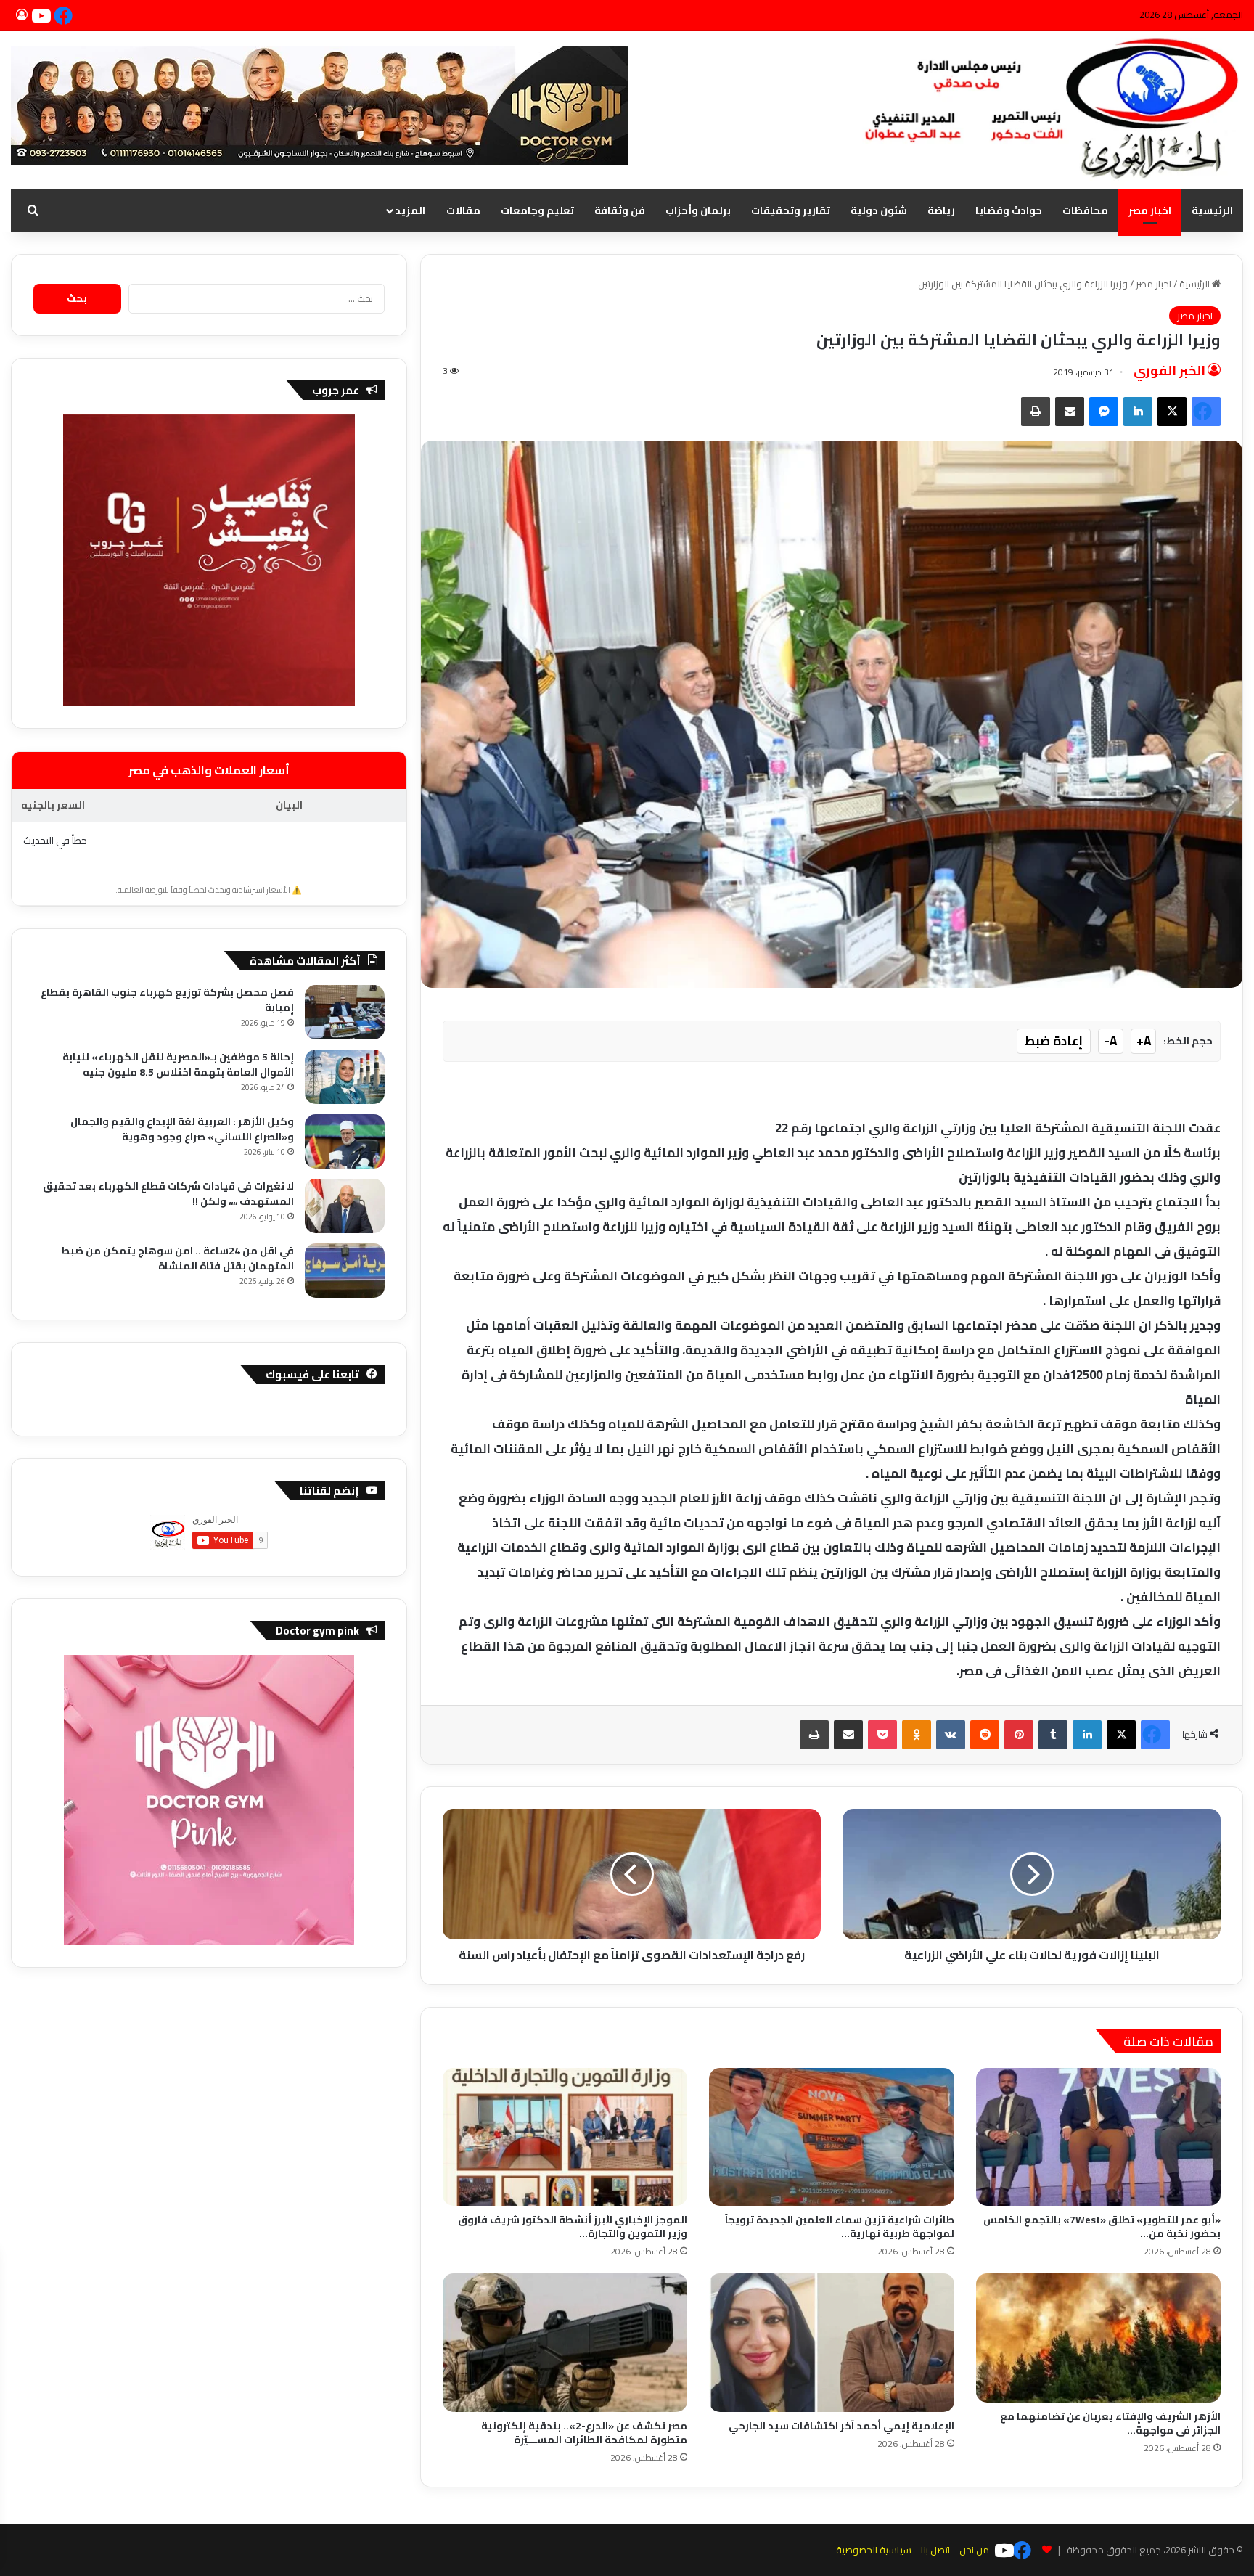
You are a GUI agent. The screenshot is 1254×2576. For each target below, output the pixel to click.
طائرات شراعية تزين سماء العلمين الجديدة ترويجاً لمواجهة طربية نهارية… (840, 2227)
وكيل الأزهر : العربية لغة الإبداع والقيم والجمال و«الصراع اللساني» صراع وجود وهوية (182, 1129)
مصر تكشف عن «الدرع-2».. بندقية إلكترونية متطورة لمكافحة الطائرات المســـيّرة (584, 2433)
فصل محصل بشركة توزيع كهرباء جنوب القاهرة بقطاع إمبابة (167, 1000)
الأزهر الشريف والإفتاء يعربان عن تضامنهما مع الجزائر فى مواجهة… (1110, 2423)
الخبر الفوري (1169, 371)
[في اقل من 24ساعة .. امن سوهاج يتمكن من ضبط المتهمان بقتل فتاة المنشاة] (345, 1271)
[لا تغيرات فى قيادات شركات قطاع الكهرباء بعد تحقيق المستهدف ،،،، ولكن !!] (345, 1206)
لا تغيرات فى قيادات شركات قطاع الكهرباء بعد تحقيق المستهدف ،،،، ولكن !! (168, 1194)
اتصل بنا (935, 2550)
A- (1111, 1041)
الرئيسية (1212, 210)
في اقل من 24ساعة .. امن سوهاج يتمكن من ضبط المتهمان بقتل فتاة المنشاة (177, 1258)
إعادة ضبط (1054, 1041)
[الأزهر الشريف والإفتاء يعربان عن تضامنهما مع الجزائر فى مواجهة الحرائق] (1098, 2338)
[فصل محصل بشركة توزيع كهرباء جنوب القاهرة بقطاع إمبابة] (345, 1012)
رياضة (941, 210)
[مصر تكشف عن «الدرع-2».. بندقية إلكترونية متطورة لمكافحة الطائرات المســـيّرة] (565, 2342)
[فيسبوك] (65, 15)
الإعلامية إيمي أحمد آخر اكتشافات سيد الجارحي (841, 2426)
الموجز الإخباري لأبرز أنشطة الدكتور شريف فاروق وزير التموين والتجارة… (573, 2227)
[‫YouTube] (44, 15)
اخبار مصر (1150, 210)
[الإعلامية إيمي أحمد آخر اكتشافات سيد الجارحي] (831, 2342)
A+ (1144, 1041)
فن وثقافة (620, 210)
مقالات (463, 210)
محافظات (1085, 210)
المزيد (410, 210)
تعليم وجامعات (537, 210)
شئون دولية (879, 210)
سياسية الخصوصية (874, 2550)
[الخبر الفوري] (1045, 110)
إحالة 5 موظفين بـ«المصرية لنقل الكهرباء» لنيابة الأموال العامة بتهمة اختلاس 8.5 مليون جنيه (178, 1064)
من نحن (974, 2550)
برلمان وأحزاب (698, 210)
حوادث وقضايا (1009, 210)
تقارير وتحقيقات (791, 210)
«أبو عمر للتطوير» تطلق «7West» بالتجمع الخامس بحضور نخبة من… (1102, 2227)
